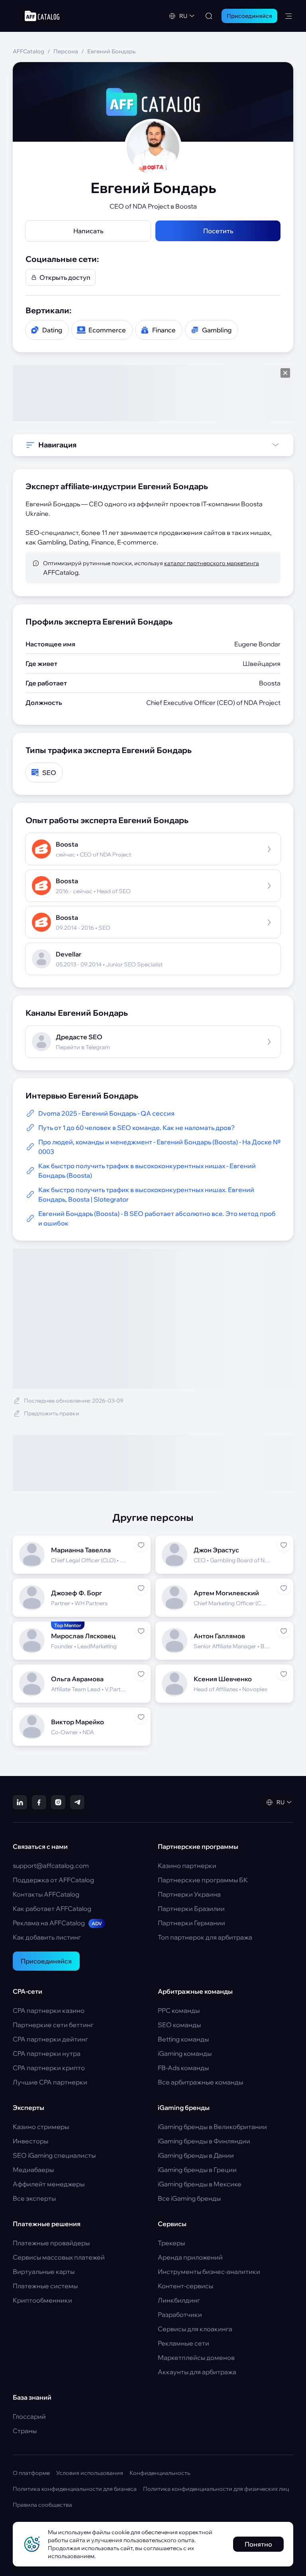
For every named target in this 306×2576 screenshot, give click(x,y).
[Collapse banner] (285, 373)
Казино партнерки (187, 1866)
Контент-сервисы (185, 2286)
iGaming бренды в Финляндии (204, 2141)
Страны (25, 2431)
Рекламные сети (183, 2343)
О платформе (31, 2473)
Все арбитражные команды (200, 2082)
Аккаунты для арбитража (197, 2372)
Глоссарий (29, 2416)
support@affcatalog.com (51, 1866)
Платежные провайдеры (51, 2243)
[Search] (209, 16)
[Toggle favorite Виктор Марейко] (141, 1717)
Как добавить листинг (47, 1937)
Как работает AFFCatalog (52, 1909)
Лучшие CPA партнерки (50, 2082)
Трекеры (171, 2243)
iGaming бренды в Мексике (200, 2184)
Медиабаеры (33, 2170)
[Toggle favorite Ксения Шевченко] (284, 1674)
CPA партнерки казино (49, 2010)
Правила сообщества (42, 2505)
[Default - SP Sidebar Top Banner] (153, 393)
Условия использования (90, 2473)
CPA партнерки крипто (49, 2068)
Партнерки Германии (191, 1923)
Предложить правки (52, 1413)
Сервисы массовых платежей (59, 2257)
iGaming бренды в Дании (196, 2155)
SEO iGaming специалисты (54, 2155)
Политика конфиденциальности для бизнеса (75, 2489)
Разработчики (180, 2314)
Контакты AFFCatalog (46, 1894)
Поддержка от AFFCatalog (53, 1880)
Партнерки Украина (189, 1894)
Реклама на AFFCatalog (57, 1923)
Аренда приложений (190, 2257)
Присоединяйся (46, 1961)
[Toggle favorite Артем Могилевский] (284, 1588)
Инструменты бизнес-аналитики (209, 2272)
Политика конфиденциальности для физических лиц (216, 2489)
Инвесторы (30, 2141)
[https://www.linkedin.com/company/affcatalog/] (20, 1802)
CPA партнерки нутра (47, 2053)
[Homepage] (42, 16)
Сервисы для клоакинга (195, 2329)
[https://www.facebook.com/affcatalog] (39, 1802)
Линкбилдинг (179, 2300)
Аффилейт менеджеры (49, 2184)
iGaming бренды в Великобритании (212, 2127)
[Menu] (288, 16)
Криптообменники (42, 2300)
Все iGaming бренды (189, 2198)
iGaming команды (185, 2053)
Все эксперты (34, 2198)
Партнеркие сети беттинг (53, 2025)
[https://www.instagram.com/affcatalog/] (58, 1802)
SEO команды (179, 2025)
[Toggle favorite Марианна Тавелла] (141, 1545)
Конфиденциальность (160, 2473)
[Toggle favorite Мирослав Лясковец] (141, 1631)
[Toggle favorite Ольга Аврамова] (141, 1674)
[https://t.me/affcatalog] (77, 1802)
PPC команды (179, 2010)
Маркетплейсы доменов (196, 2357)
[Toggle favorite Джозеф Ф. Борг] (141, 1588)
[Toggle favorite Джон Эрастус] (284, 1545)
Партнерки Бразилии (191, 1909)
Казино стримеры (41, 2127)
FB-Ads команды (183, 2068)
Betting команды (183, 2039)
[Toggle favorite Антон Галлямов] (284, 1631)
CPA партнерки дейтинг (50, 2039)
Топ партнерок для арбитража (205, 1937)
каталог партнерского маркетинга (212, 563)
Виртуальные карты (44, 2272)
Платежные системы (45, 2286)
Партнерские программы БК (203, 1880)
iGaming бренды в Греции (197, 2170)
